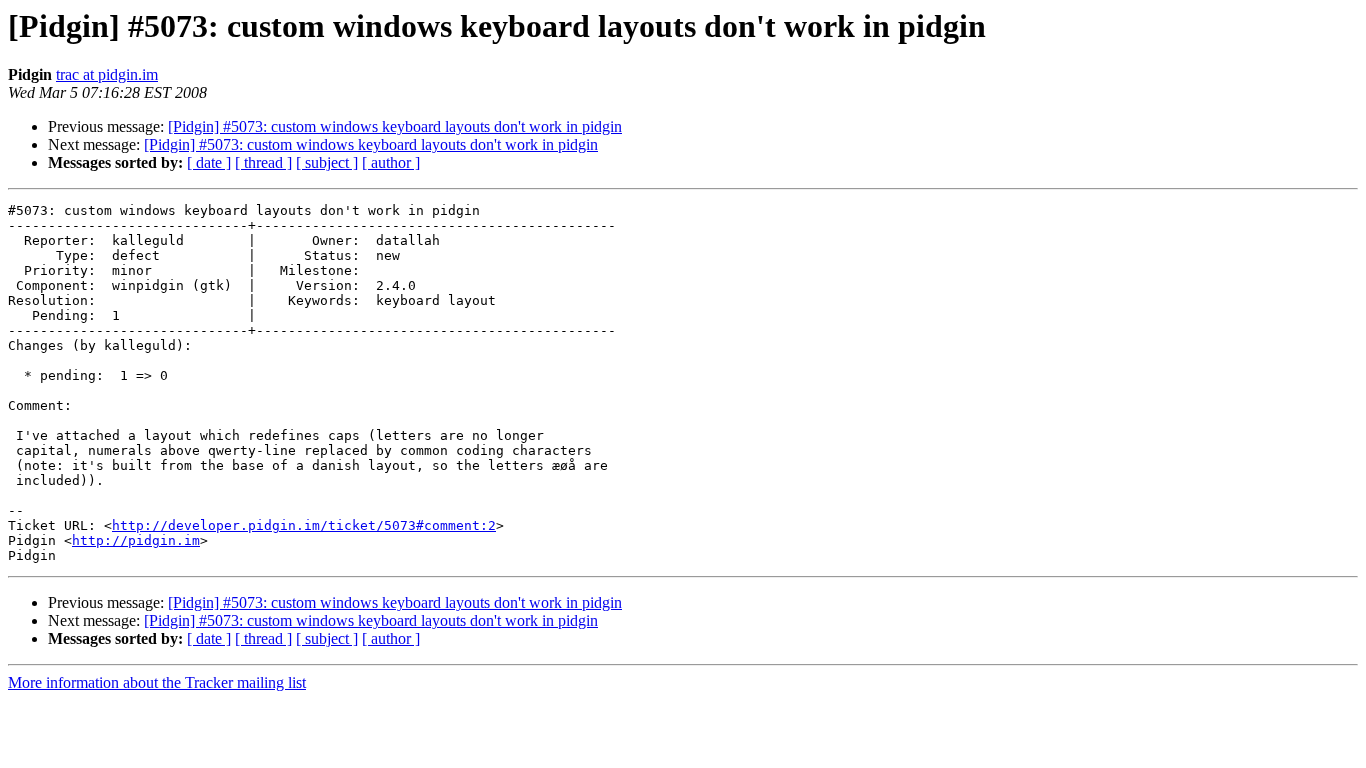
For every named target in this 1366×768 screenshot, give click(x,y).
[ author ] (391, 162)
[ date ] (209, 162)
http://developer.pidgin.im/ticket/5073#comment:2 (304, 525)
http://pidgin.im (136, 540)
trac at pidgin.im (107, 74)
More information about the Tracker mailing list (157, 682)
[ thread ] (263, 162)
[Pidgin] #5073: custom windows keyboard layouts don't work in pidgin (395, 126)
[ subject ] (327, 162)
